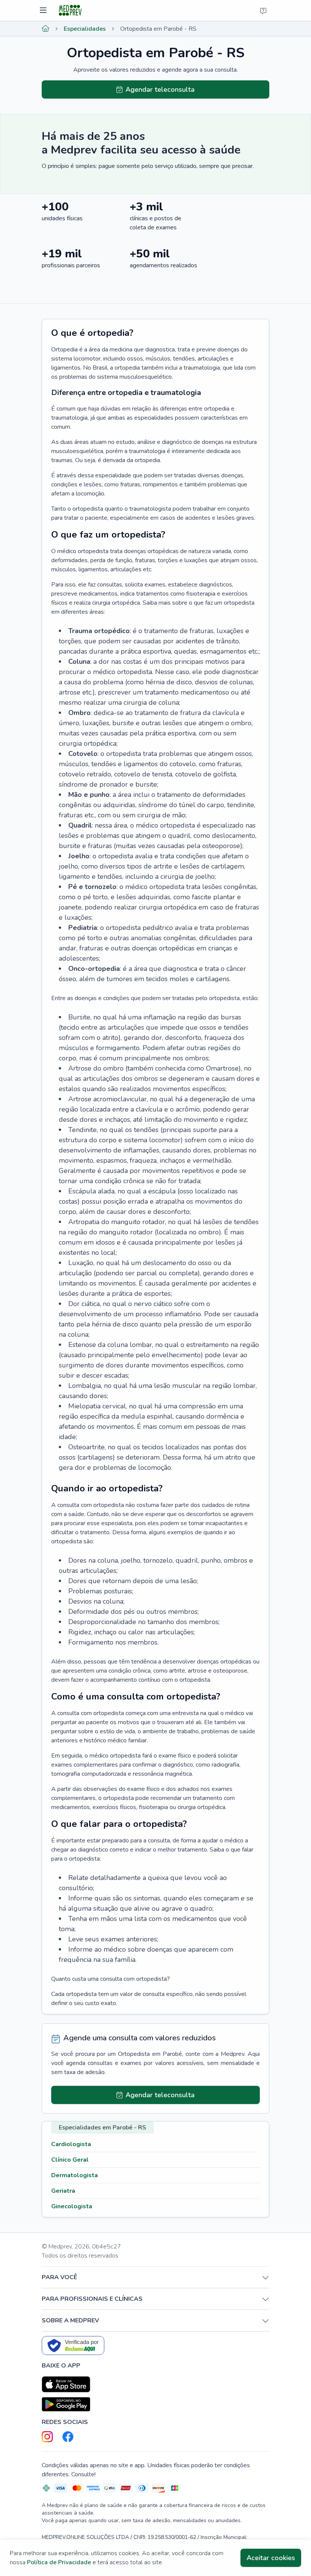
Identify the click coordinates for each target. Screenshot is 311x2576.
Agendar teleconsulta (160, 89)
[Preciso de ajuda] (263, 11)
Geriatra (63, 2191)
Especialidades (85, 29)
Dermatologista (75, 2175)
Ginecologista (72, 2206)
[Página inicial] (46, 29)
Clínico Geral (70, 2160)
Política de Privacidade (59, 2562)
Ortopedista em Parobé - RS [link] (158, 29)
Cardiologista (71, 2144)
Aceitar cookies (271, 2558)
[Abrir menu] (44, 11)
